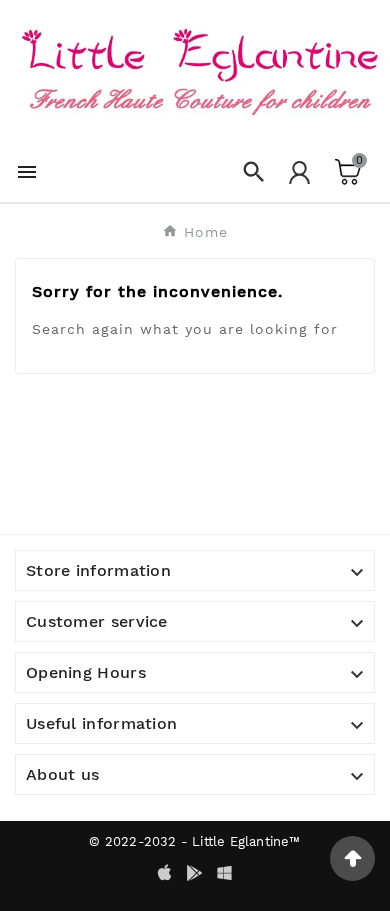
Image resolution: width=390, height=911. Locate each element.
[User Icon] (299, 172)
